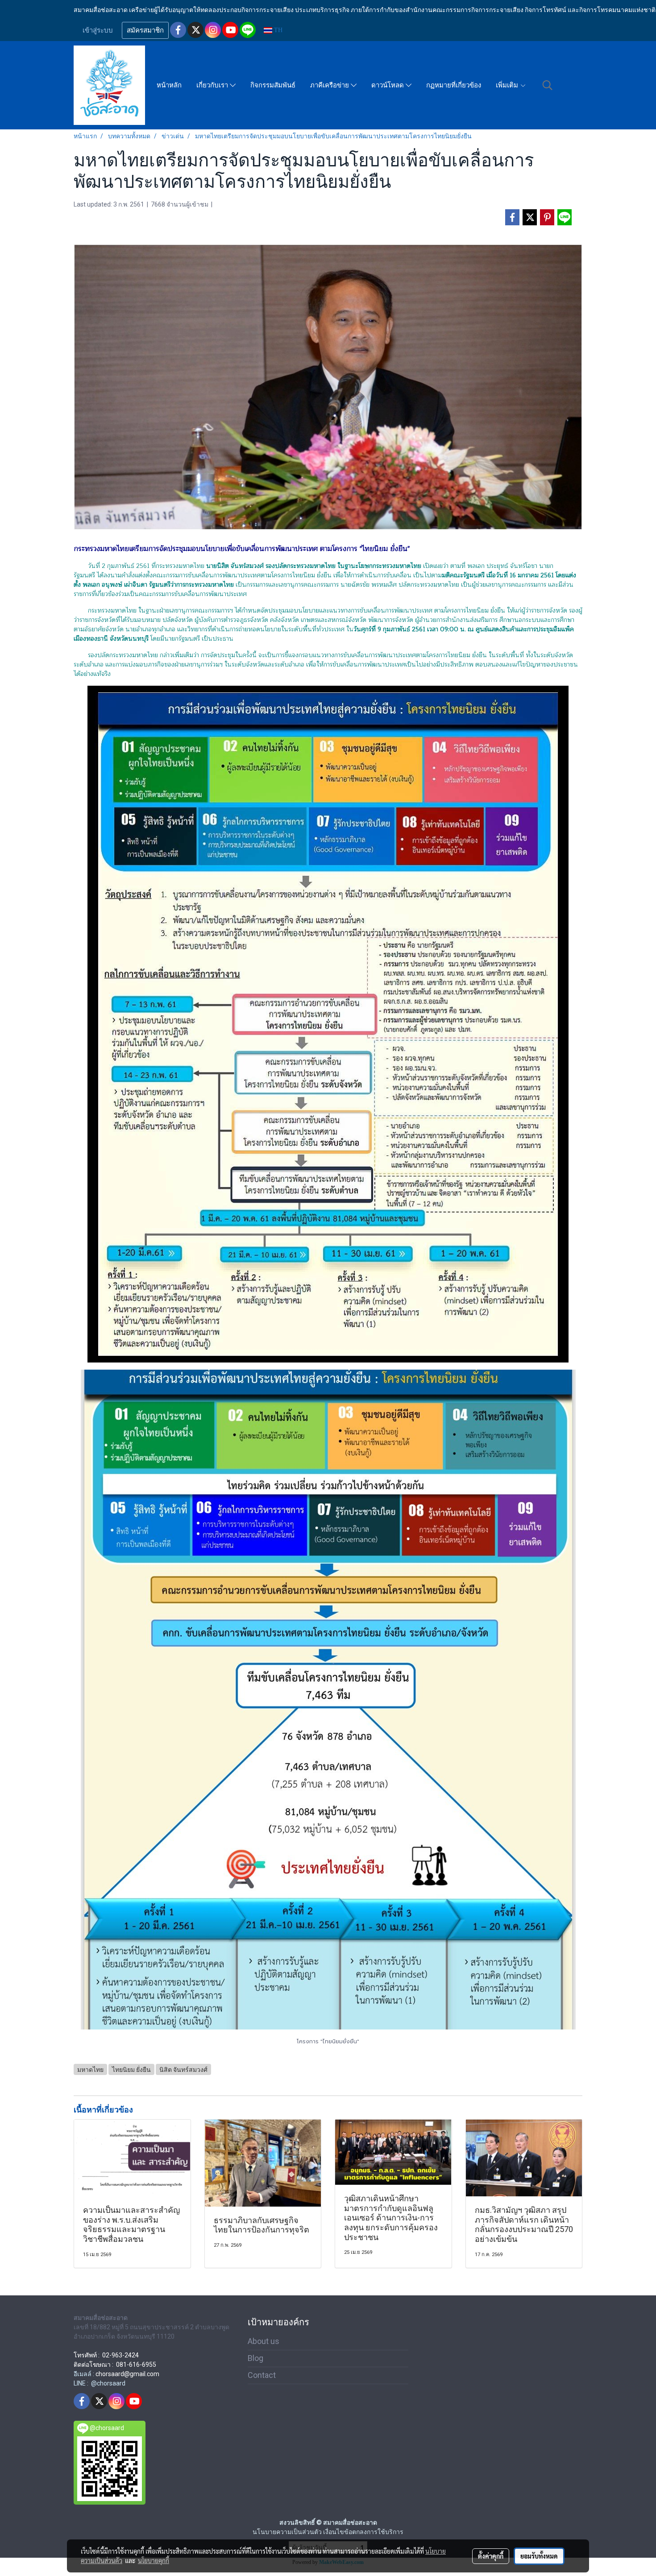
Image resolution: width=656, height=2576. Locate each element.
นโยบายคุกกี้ (154, 2560)
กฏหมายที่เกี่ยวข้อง (454, 85)
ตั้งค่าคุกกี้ (491, 2556)
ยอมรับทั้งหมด (539, 2556)
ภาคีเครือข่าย (330, 85)
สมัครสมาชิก (145, 30)
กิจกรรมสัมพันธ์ (273, 85)
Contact (262, 2375)
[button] (548, 85)
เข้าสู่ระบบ (98, 30)
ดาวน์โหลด (388, 85)
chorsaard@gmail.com (127, 2374)
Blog (255, 2358)
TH (277, 30)
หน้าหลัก (169, 85)
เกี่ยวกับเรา (213, 85)
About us (264, 2341)
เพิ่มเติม (508, 85)
